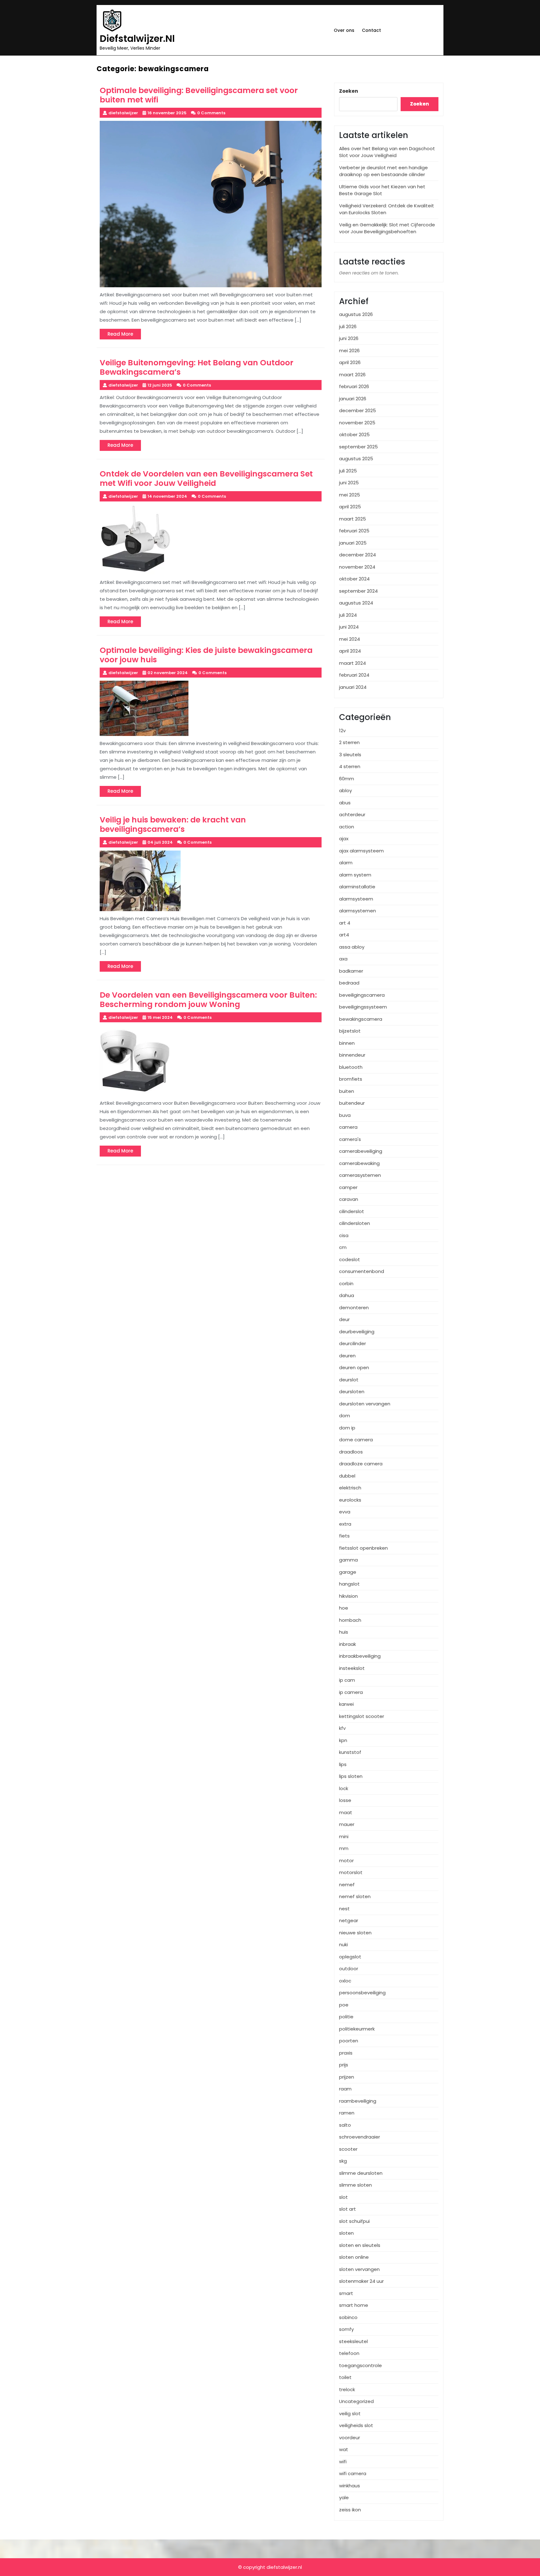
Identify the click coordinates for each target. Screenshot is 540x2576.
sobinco (348, 2317)
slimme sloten (355, 2185)
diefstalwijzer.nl (137, 39)
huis (344, 1632)
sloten (346, 2233)
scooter (348, 2149)
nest (344, 1909)
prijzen (347, 2077)
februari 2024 (354, 675)
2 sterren (349, 742)
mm (344, 1848)
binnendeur (352, 1055)
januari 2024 (353, 687)
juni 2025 (349, 483)
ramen (347, 2113)
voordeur (350, 2438)
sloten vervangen (359, 2269)
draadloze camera (361, 1464)
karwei (346, 1704)
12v (342, 730)
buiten (347, 1091)
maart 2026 (352, 375)
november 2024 (357, 567)
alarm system (355, 875)
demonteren (354, 1308)
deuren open (354, 1367)
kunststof (350, 1752)
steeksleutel (353, 2341)
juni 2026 (349, 338)
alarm (346, 863)
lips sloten (351, 1776)
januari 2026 (353, 399)
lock (344, 1788)
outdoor (349, 1969)
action (347, 827)
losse (345, 1800)
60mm (347, 779)
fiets (344, 1536)
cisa (344, 1235)
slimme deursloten (361, 2173)
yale (344, 2497)
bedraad (349, 983)
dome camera (356, 1440)
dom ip (347, 1428)
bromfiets (351, 1079)
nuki (343, 1944)
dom (345, 1416)
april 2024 (350, 651)
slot (343, 2197)
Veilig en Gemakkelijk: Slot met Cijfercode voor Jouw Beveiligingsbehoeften (387, 228)
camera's (350, 1139)
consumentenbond (362, 1271)
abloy (345, 790)
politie (346, 2017)
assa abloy (352, 947)
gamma (348, 1560)
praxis (346, 2053)
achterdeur (352, 814)
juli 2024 (348, 615)
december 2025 (357, 410)
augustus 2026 (356, 314)
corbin (346, 1283)
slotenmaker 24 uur (361, 2281)
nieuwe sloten (355, 1933)
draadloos (351, 1452)
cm (343, 1247)
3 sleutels (350, 755)
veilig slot (350, 2413)
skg (343, 2161)
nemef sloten (355, 1896)
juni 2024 (349, 627)
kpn (343, 1740)
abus (345, 803)
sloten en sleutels (360, 2245)
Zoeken (349, 91)
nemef (347, 1885)
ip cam (347, 1680)
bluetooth (351, 1067)
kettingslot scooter (362, 1716)
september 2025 (358, 447)
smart (346, 2293)
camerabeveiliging (361, 1151)
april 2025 (350, 507)
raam (345, 2089)
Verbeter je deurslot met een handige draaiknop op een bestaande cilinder (383, 171)
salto (345, 2125)
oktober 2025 (354, 434)
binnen (347, 1043)
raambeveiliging (358, 2101)
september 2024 (358, 591)
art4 (344, 935)
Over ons (344, 30)
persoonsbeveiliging (362, 1993)
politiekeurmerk (357, 2029)
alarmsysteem (356, 899)
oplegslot (350, 1957)
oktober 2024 (354, 579)
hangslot (349, 1584)
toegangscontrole (360, 2365)
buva (345, 1115)
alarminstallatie (357, 887)
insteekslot (352, 1668)
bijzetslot (350, 1031)
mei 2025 (350, 495)
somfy (346, 2329)
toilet (345, 2377)
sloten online (354, 2257)
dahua (347, 1295)
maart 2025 (352, 519)
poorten (349, 2041)
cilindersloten (355, 1223)
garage (348, 1572)
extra (345, 1524)
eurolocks (350, 1500)
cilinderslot (352, 1211)
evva (345, 1512)
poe (344, 2005)
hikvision (348, 1596)
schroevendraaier (360, 2137)
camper (348, 1187)
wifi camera (353, 2473)
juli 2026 (348, 326)
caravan (349, 1199)
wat (344, 2449)
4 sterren (350, 766)
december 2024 (357, 555)
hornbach (350, 1620)
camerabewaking (359, 1163)
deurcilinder (352, 1343)
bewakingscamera (361, 1019)
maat (346, 1812)
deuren (347, 1356)
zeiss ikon (350, 2510)
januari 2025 (353, 543)
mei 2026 (349, 350)
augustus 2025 (356, 459)
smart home (354, 2305)
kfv (342, 1728)
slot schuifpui (354, 2221)
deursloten (352, 1392)
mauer (347, 1824)
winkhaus (350, 2486)
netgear (349, 1920)
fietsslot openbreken (363, 1548)
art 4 (345, 923)
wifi (343, 2462)
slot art (347, 2209)
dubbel (347, 1476)
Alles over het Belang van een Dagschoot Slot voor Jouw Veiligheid (387, 152)
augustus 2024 (356, 603)
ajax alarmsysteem (361, 851)
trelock (347, 2389)
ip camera (351, 1692)
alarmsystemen (357, 911)
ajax (344, 839)
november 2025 (357, 423)
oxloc (345, 1981)
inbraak (347, 1644)
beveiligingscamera (362, 995)
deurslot (349, 1380)
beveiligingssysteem (363, 1007)
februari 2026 (354, 386)
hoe (344, 1608)
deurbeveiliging (357, 1332)
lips (343, 1764)
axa (343, 959)
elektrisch (350, 1488)
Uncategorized (356, 2401)
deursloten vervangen (365, 1404)
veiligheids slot (356, 2425)
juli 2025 (348, 471)
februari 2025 (354, 531)
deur (344, 1319)
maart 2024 (352, 663)
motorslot (351, 1872)
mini (344, 1836)
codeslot (350, 1259)
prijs (344, 2065)
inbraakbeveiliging (360, 1656)
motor (346, 1860)
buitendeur (352, 1103)
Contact (371, 30)
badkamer (351, 971)
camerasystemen (360, 1175)
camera (348, 1127)
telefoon (349, 2353)
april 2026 (350, 362)
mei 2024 (350, 639)
